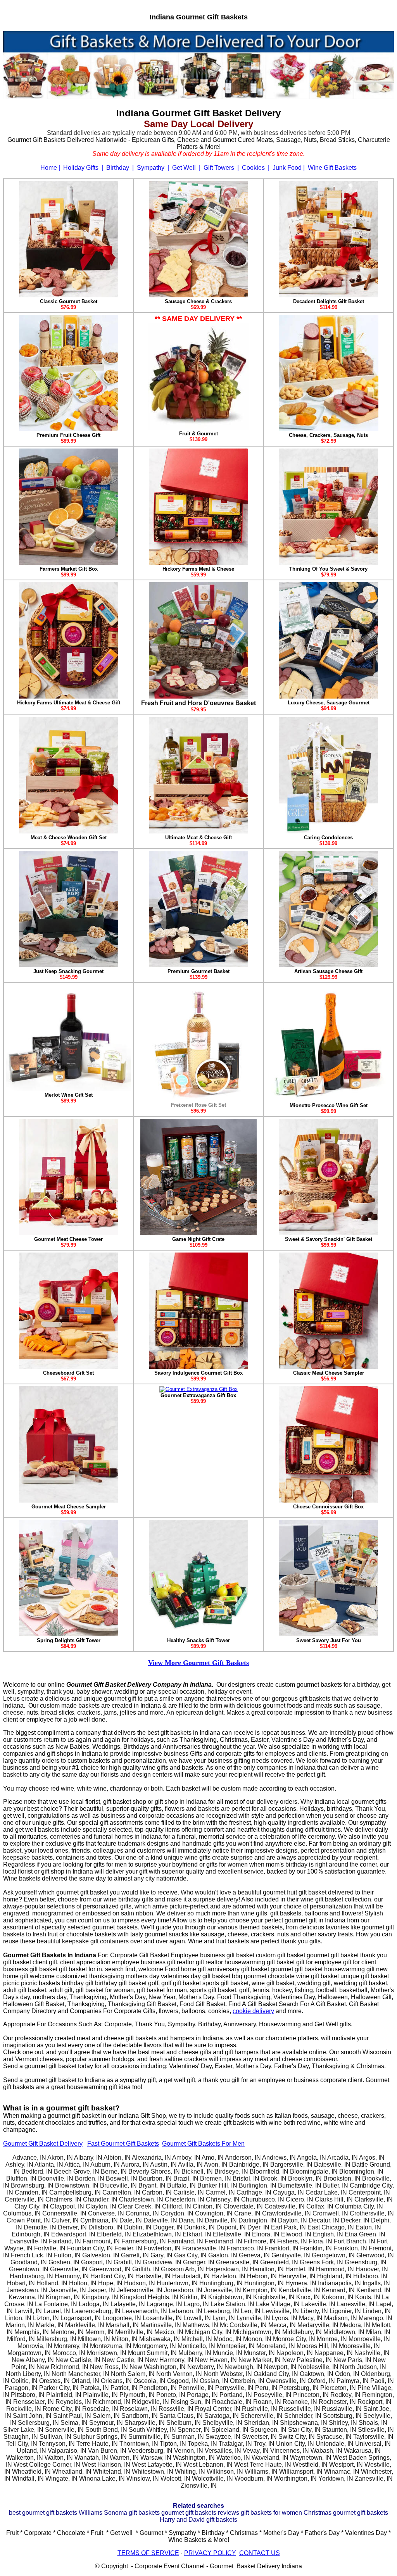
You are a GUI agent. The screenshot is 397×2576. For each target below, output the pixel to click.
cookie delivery (253, 2011)
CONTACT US (260, 2553)
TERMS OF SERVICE (148, 2553)
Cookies (253, 168)
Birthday (118, 168)
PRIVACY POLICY (210, 2553)
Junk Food (287, 168)
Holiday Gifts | (84, 168)
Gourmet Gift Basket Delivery (43, 2144)
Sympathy (151, 168)
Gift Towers (219, 168)
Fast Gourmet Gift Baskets (123, 2144)
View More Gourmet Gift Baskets (198, 1663)
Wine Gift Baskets (332, 168)
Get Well (184, 168)
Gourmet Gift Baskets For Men (203, 2144)
